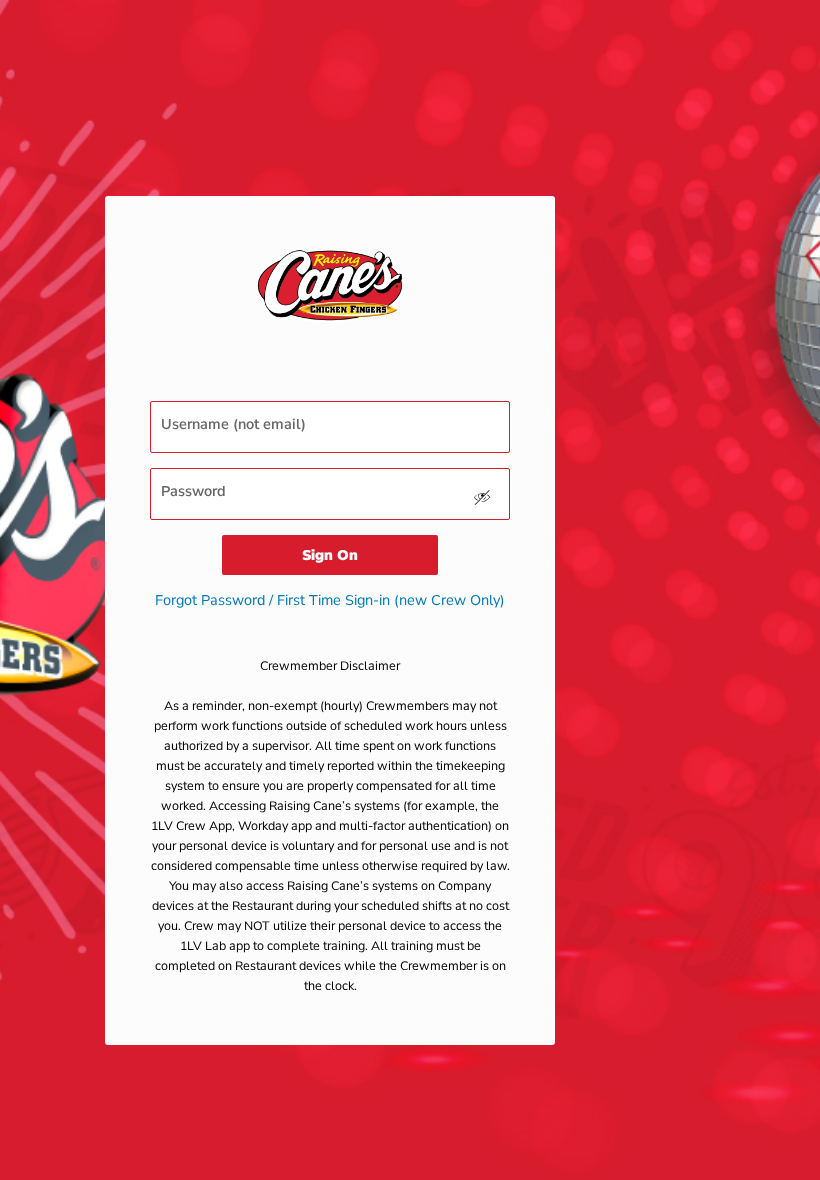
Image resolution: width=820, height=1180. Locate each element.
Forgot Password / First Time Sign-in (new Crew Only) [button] (330, 600)
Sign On (330, 555)
